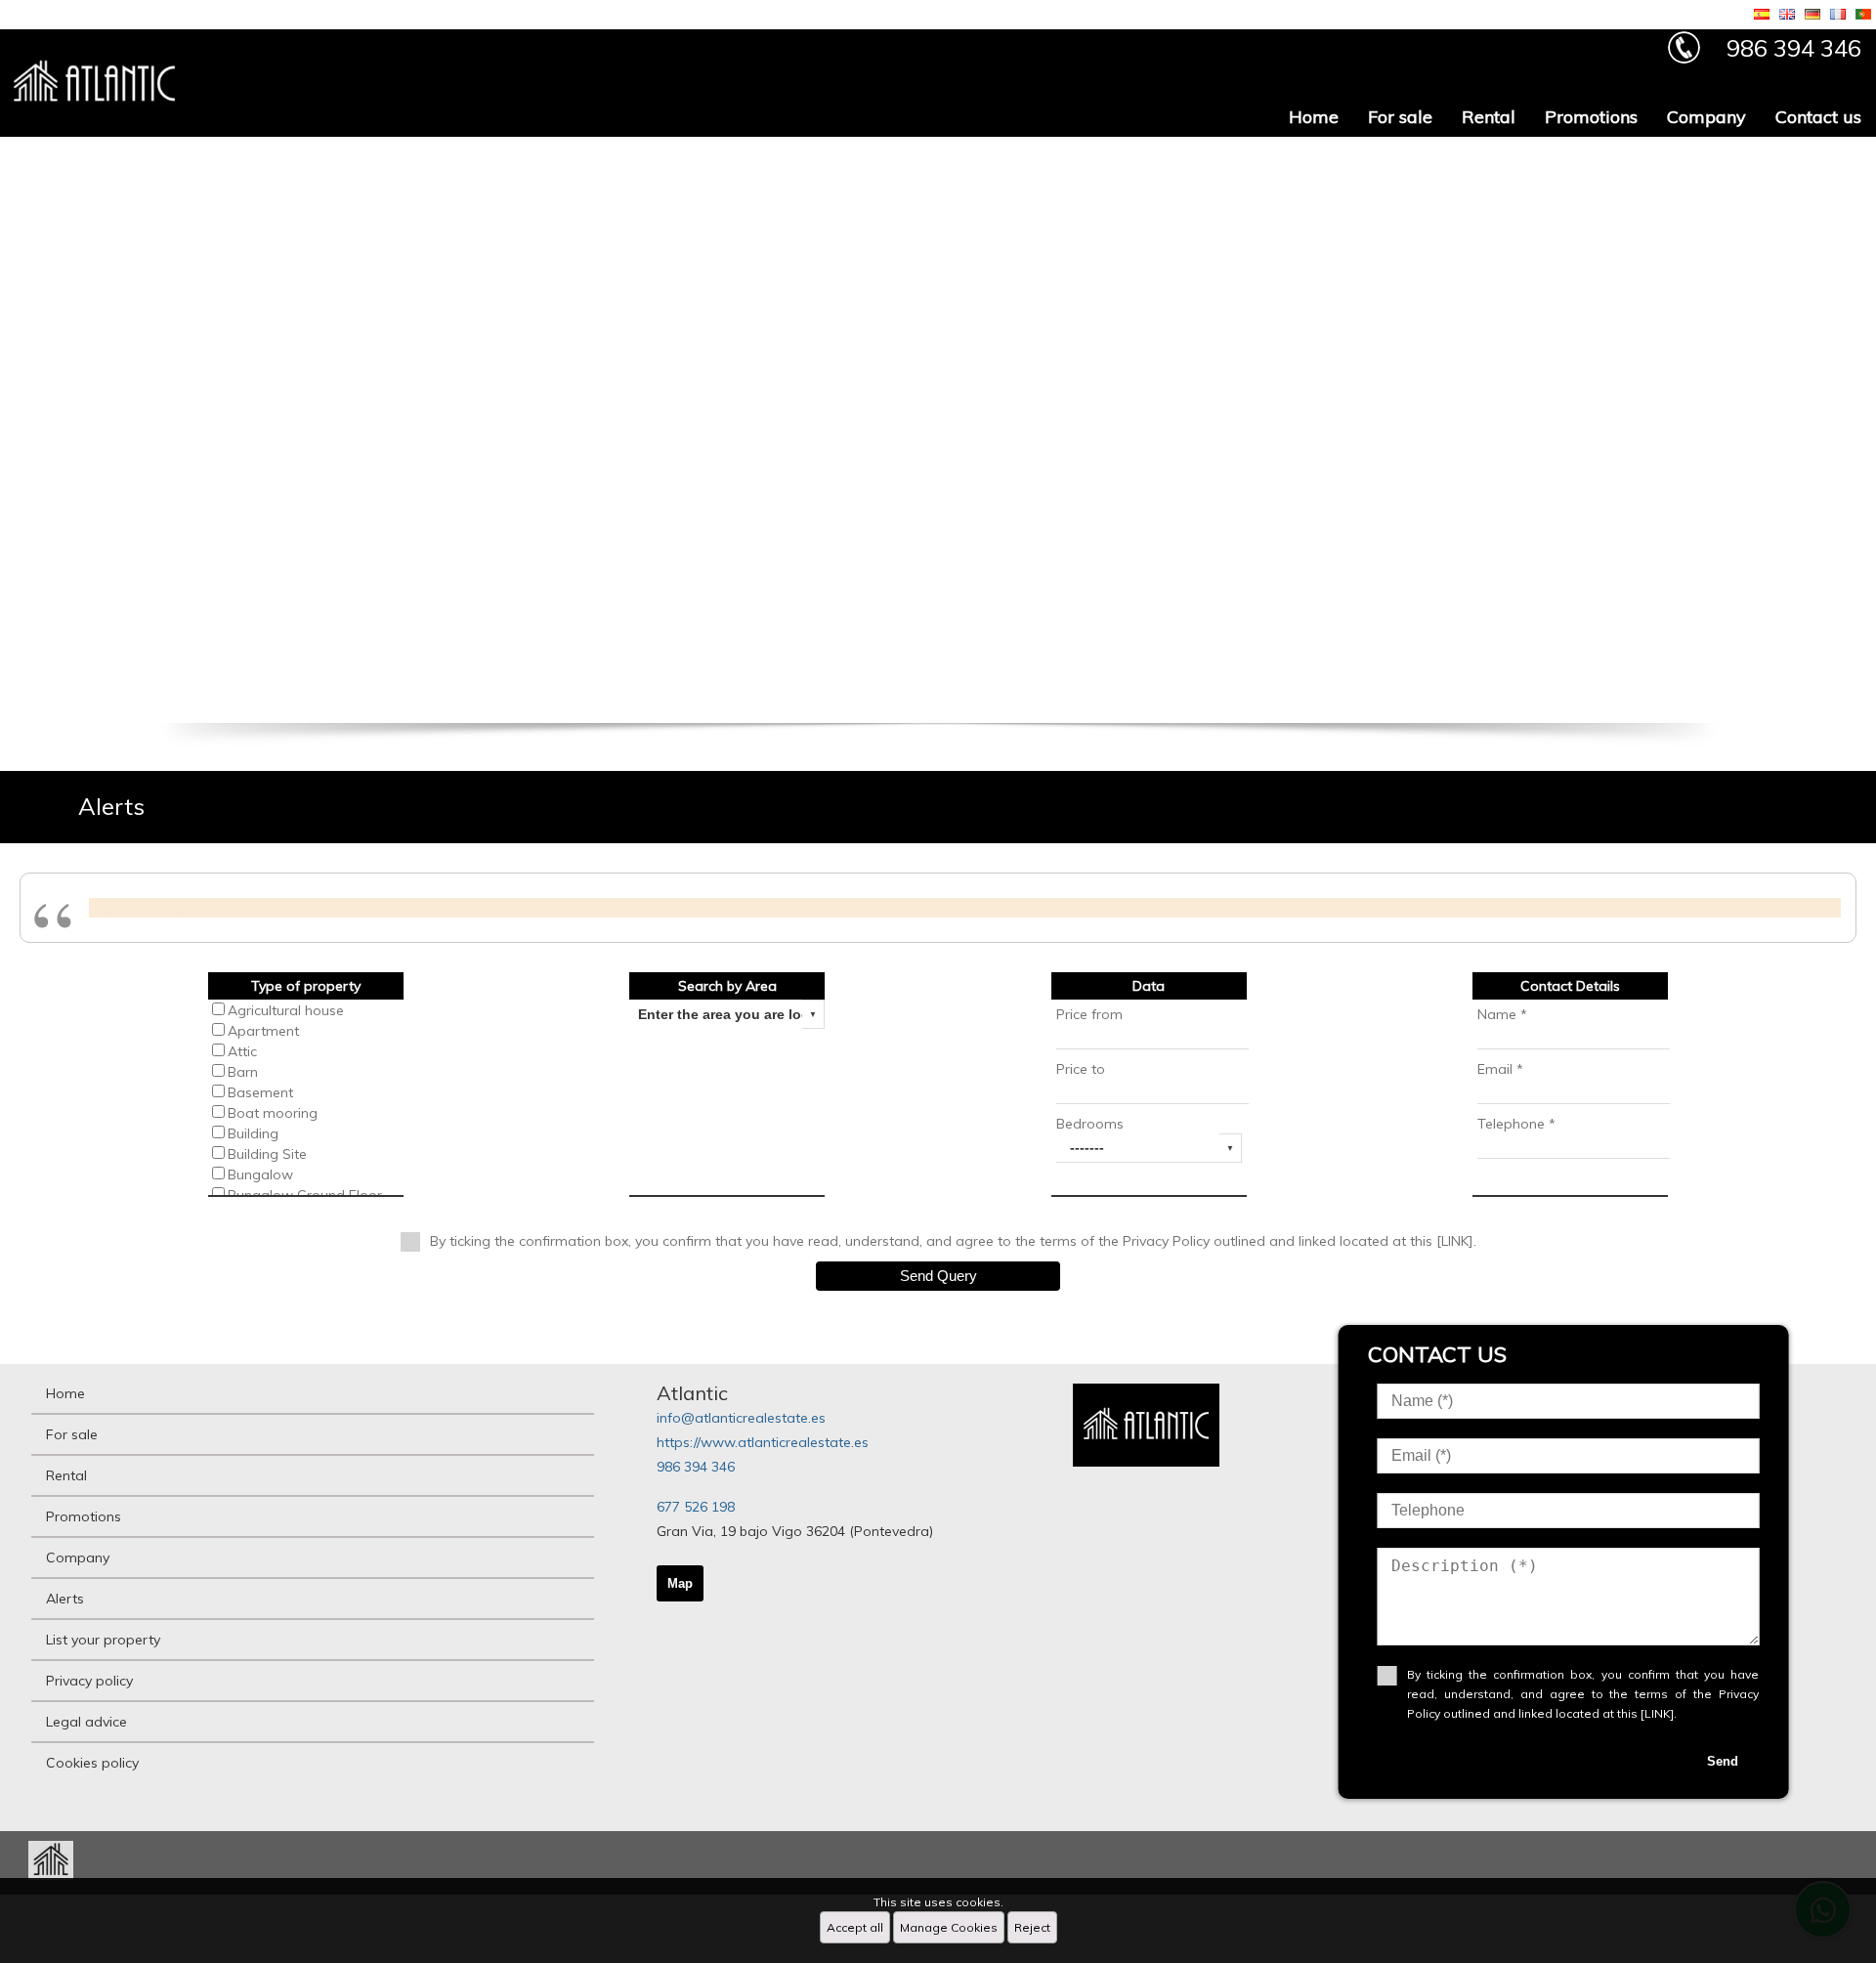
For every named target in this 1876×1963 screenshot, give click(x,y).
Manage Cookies (949, 1927)
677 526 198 (696, 1507)
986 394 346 (696, 1467)
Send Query (938, 1276)
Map (680, 1583)
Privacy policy (89, 1681)
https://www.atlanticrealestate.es (763, 1442)
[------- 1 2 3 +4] (1149, 1148)
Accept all (855, 1927)
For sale (1400, 117)
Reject (1032, 1927)
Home (1314, 117)
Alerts (65, 1599)
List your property (103, 1640)
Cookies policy (92, 1763)
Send (1723, 1761)
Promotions (1591, 117)
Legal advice (86, 1722)
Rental (1489, 117)
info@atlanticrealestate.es (741, 1418)
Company (1706, 117)
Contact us (1818, 117)
